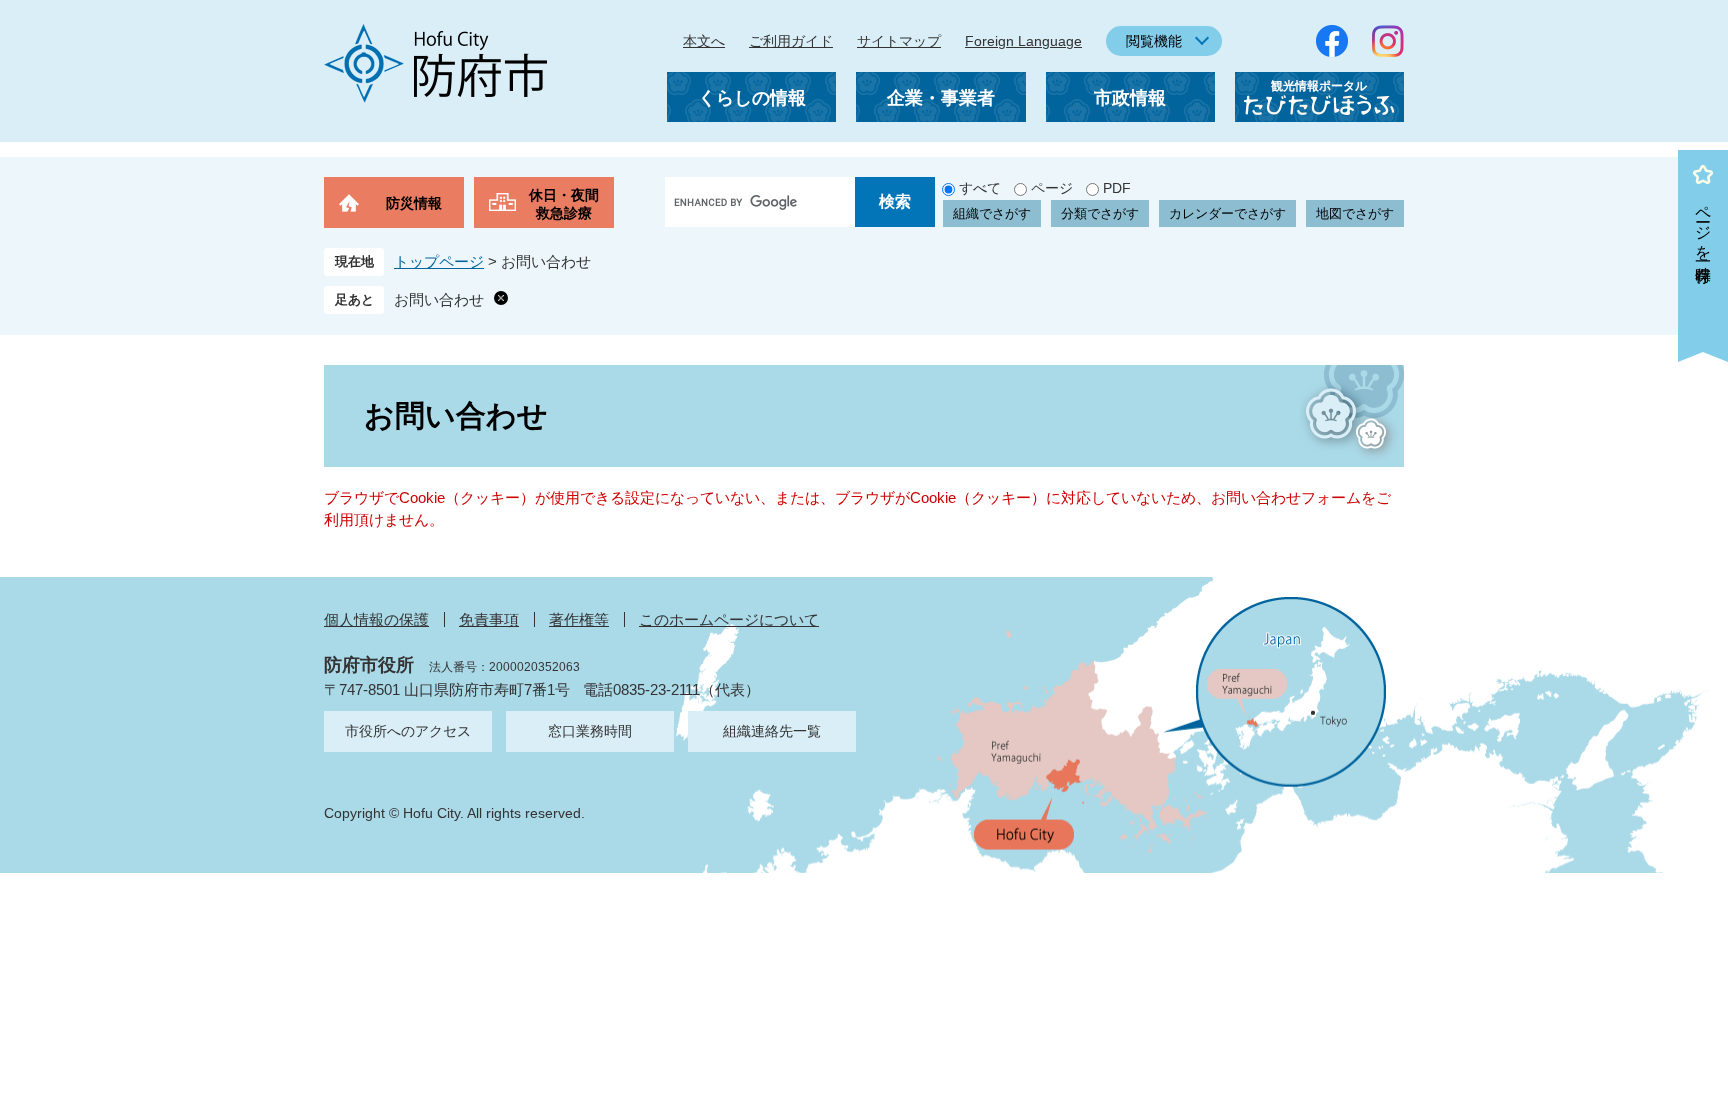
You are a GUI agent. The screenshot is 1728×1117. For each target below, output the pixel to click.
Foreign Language (1023, 41)
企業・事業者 (941, 98)
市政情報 (1130, 98)
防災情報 (414, 203)
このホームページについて (729, 619)
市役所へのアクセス (408, 731)
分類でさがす (1100, 213)
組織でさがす (992, 213)
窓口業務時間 (590, 731)
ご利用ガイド (791, 41)
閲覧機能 (1154, 41)
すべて (980, 188)
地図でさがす (1355, 213)
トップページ (439, 261)
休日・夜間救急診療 (564, 204)
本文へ (704, 41)
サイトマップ (899, 41)
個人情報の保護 (376, 619)
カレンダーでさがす (1227, 213)
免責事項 (489, 619)
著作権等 (579, 619)
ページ (1052, 188)
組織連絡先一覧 (772, 731)
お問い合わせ (439, 299)
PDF (1117, 188)
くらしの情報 (752, 98)
